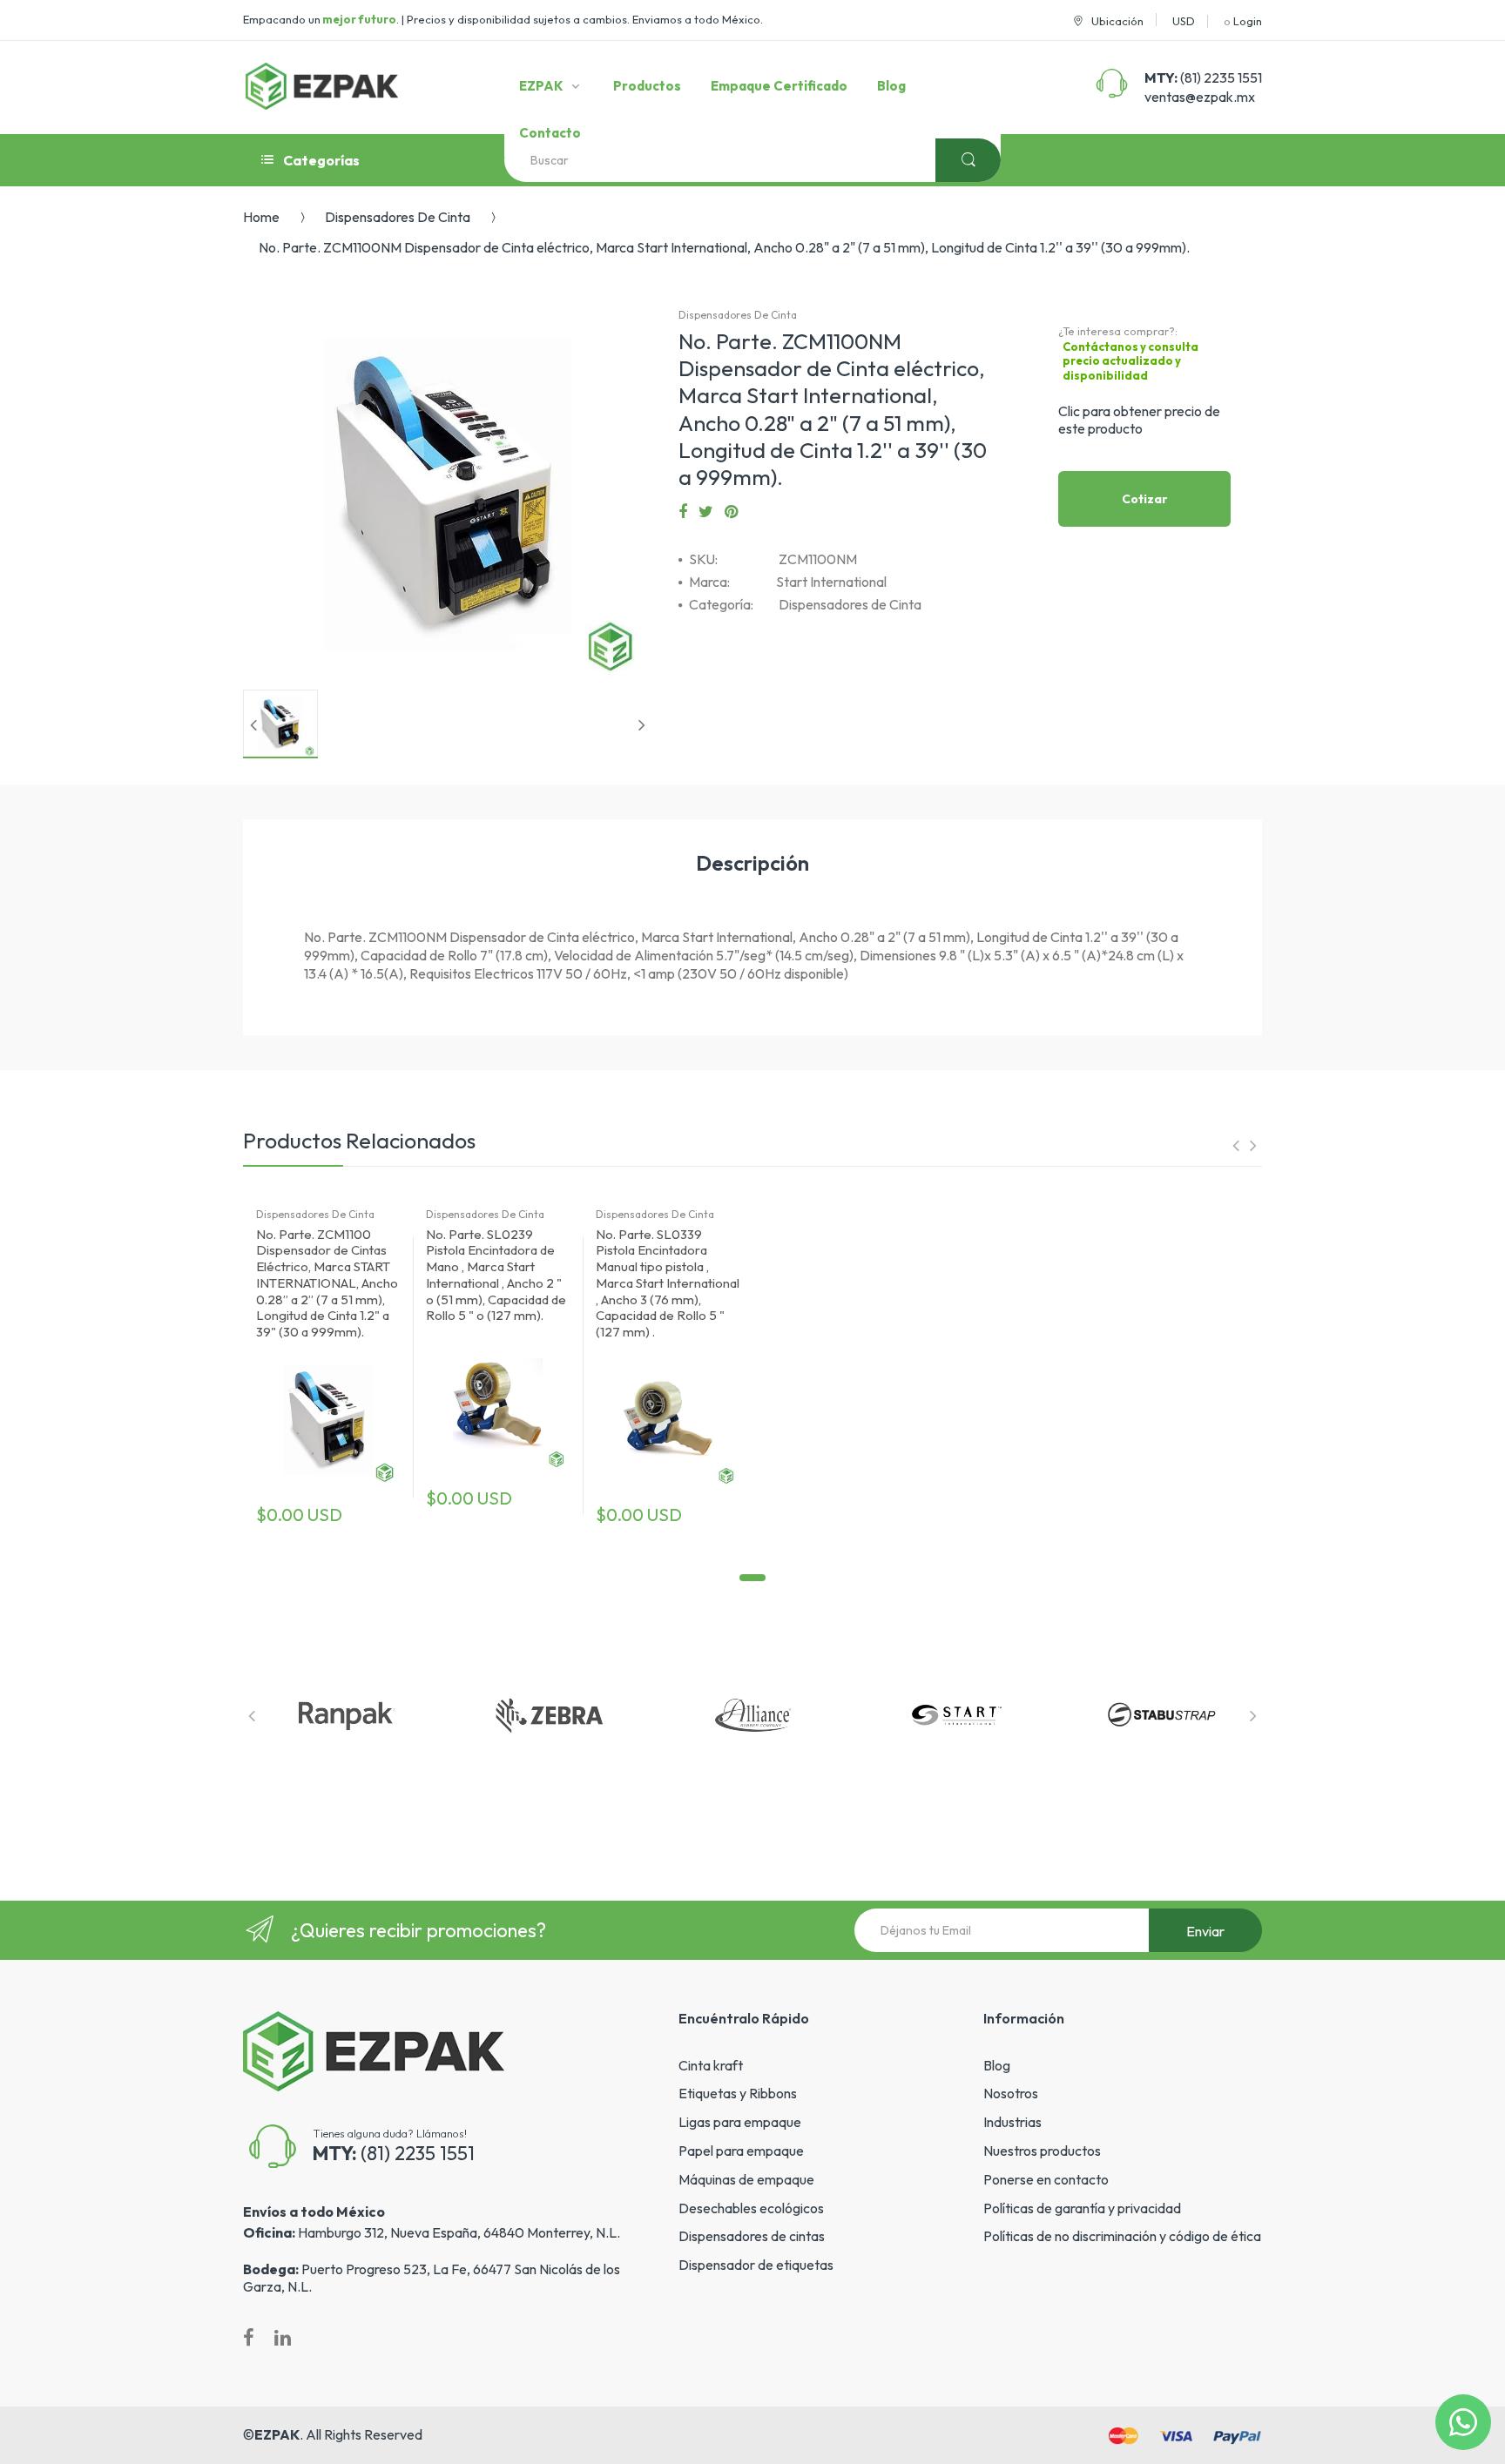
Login (1248, 21)
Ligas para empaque (740, 2122)
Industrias (1012, 2122)
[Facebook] (683, 512)
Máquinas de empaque (746, 2179)
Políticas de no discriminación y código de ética (1122, 2236)
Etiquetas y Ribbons (738, 2093)
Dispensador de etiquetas (756, 2265)
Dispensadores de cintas (752, 2236)
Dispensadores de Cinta (398, 217)
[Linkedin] (283, 2338)
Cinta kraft (711, 2065)
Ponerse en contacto (1046, 2179)
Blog (997, 2065)
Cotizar (1145, 499)
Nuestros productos (1042, 2151)
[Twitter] (706, 512)
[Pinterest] (731, 512)
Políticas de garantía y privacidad (1082, 2208)
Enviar (1205, 1931)
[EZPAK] (322, 86)
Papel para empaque (741, 2151)
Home (261, 217)
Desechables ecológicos (751, 2208)
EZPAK (277, 2434)
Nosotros (1011, 2093)
